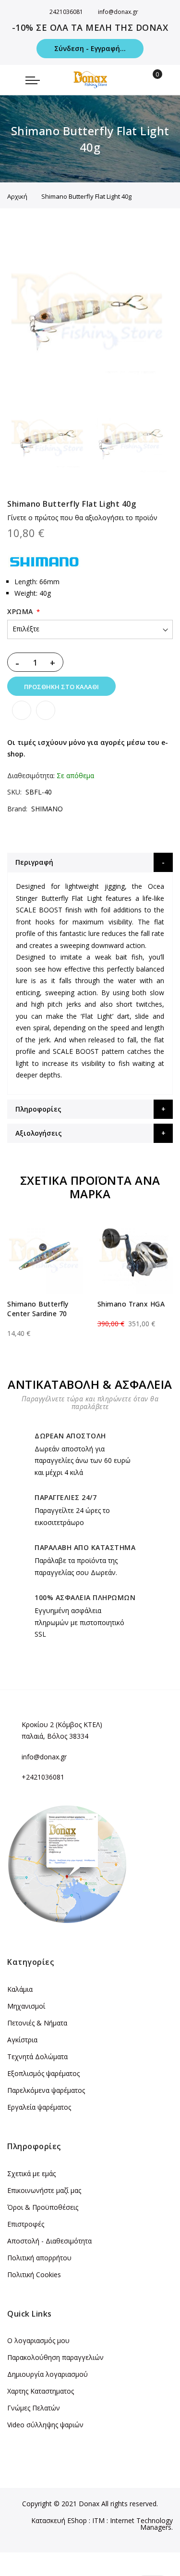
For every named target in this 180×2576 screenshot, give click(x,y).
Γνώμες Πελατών (34, 2408)
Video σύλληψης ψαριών (45, 2425)
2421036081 (66, 12)
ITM (98, 2520)
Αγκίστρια (22, 2040)
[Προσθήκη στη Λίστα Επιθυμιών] (22, 710)
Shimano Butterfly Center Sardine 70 (38, 1309)
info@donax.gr (118, 12)
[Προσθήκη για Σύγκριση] (46, 710)
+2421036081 (43, 1777)
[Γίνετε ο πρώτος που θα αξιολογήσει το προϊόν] (45, 1325)
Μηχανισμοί (26, 2006)
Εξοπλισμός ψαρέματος (43, 2073)
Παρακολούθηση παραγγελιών (55, 2357)
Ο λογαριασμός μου (38, 2340)
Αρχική (17, 196)
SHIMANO (47, 809)
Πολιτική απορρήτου (39, 2258)
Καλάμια (20, 1989)
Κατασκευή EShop (59, 2520)
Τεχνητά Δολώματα (37, 2057)
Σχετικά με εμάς (31, 2173)
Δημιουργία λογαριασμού (48, 2374)
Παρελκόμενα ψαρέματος (46, 2090)
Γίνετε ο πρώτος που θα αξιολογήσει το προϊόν (82, 518)
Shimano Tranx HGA (131, 1304)
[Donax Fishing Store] (90, 80)
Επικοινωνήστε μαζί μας (44, 2190)
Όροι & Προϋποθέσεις (43, 2207)
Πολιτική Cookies (34, 2275)
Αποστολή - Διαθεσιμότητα (49, 2241)
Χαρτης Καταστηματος (41, 2391)
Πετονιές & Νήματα (37, 2023)
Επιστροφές (26, 2224)
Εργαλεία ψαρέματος (39, 2107)
